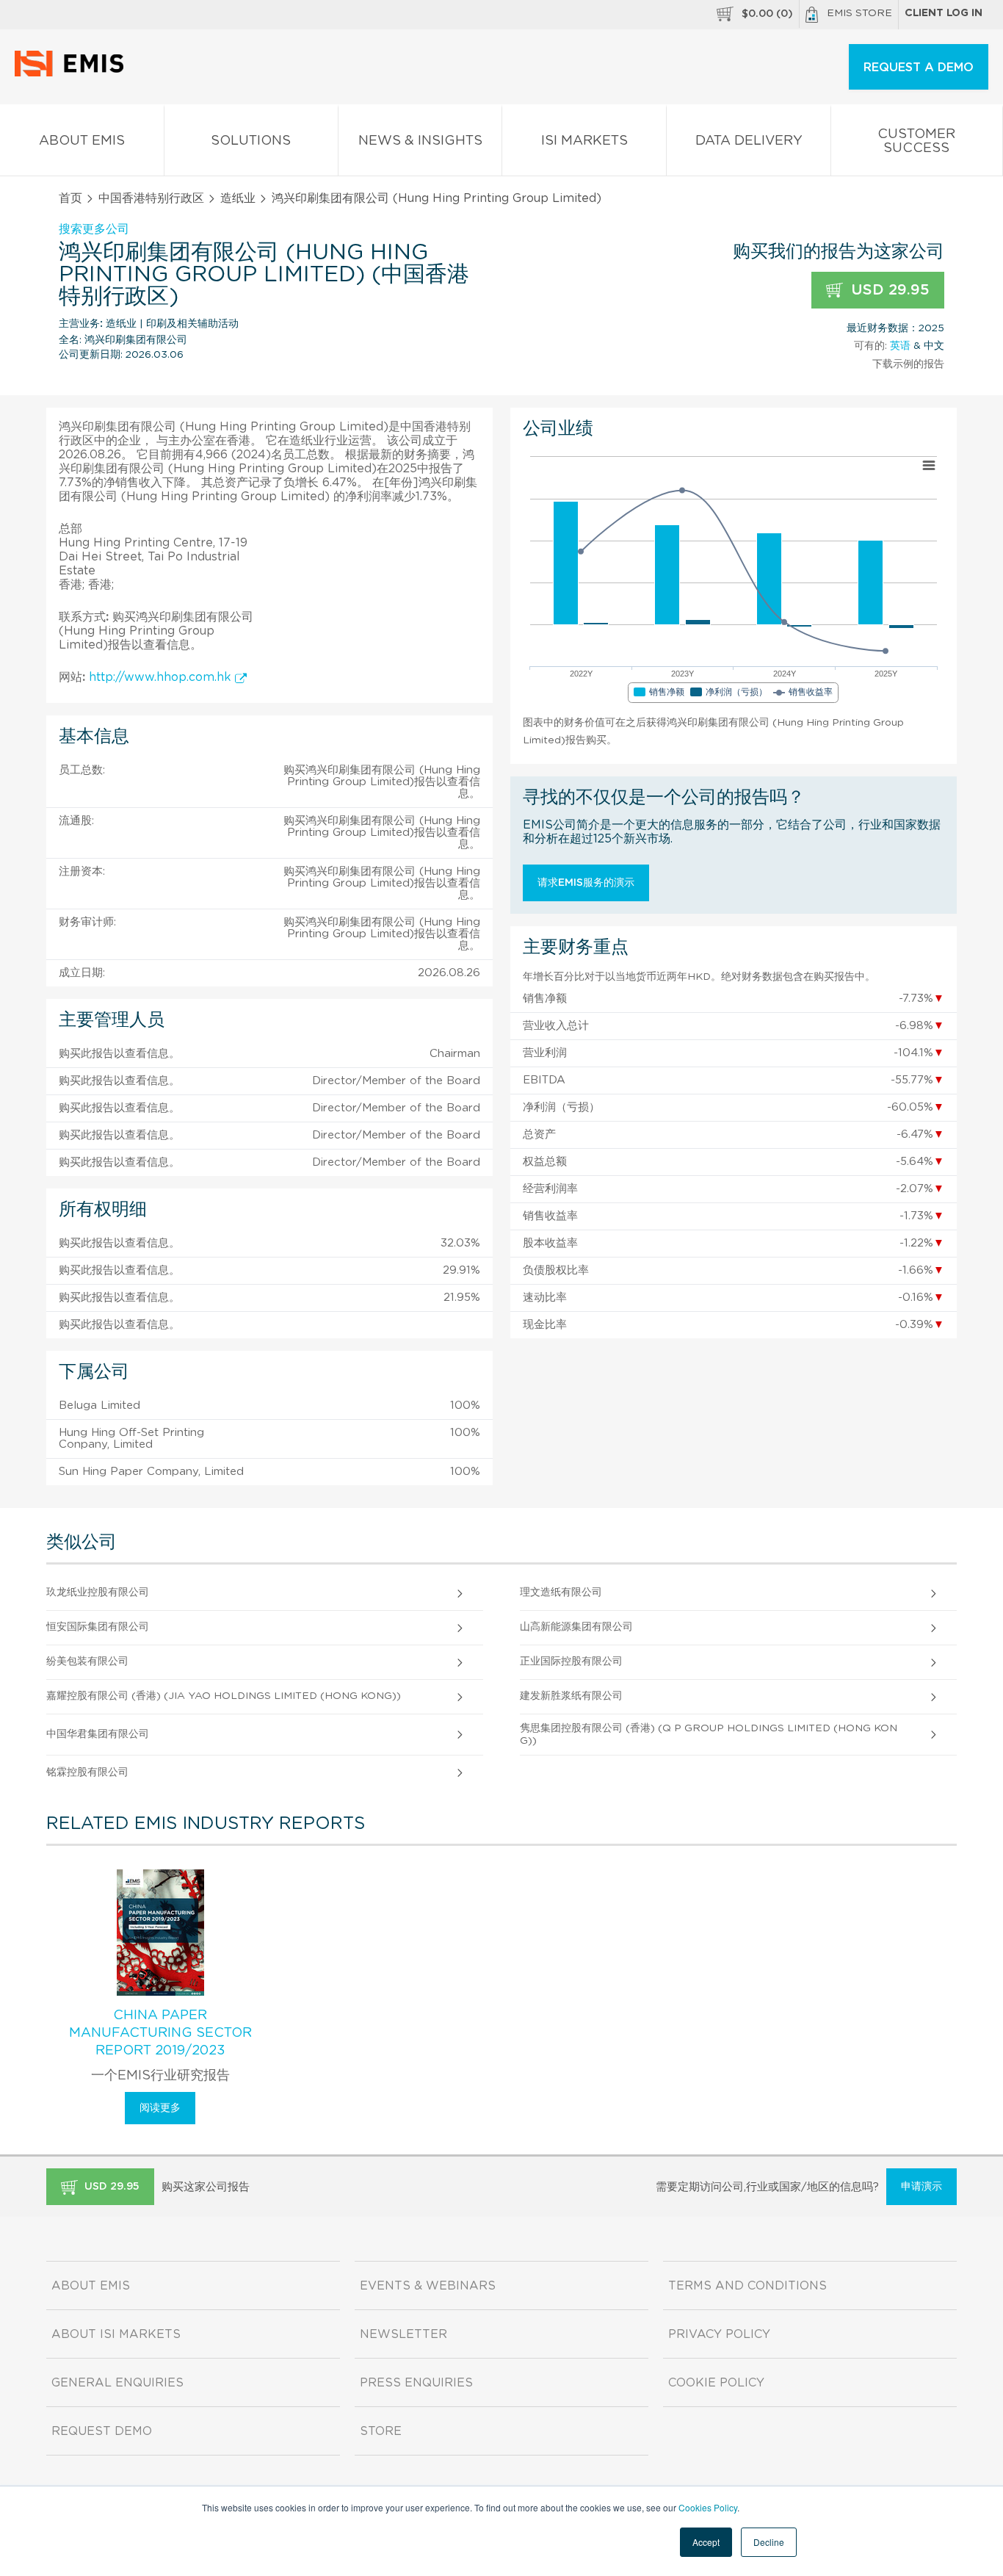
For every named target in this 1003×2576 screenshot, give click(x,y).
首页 (70, 198)
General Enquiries (117, 2383)
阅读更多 (160, 2108)
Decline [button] (769, 2542)
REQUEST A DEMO (919, 68)
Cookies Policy (708, 2507)
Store (381, 2431)
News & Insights (420, 141)
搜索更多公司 (94, 229)
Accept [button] (706, 2542)
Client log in (944, 13)
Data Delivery (749, 141)
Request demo (102, 2431)
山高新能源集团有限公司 (576, 1627)
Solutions (251, 141)
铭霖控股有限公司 (87, 1772)
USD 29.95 (888, 290)
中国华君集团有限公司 (98, 1734)
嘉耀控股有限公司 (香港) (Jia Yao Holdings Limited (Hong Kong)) (224, 1696)
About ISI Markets (116, 2334)
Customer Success (916, 141)
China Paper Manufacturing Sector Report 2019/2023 (160, 2033)
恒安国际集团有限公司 (98, 1627)
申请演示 (921, 2187)
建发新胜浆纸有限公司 (571, 1696)
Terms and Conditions (747, 2286)
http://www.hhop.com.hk (162, 677)
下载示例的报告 (908, 364)
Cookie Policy (716, 2383)
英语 (900, 346)
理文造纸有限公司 (561, 1592)
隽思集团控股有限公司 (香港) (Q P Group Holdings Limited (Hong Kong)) (709, 1735)
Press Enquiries (416, 2383)
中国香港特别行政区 (151, 198)
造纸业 (238, 198)
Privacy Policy (719, 2334)
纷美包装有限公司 (87, 1662)
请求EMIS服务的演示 (586, 883)
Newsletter (403, 2334)
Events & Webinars (428, 2286)
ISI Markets (584, 141)
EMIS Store (859, 13)
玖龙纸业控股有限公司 (98, 1592)
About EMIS (82, 141)
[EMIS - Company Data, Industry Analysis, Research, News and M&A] (73, 73)
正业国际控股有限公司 (571, 1662)
